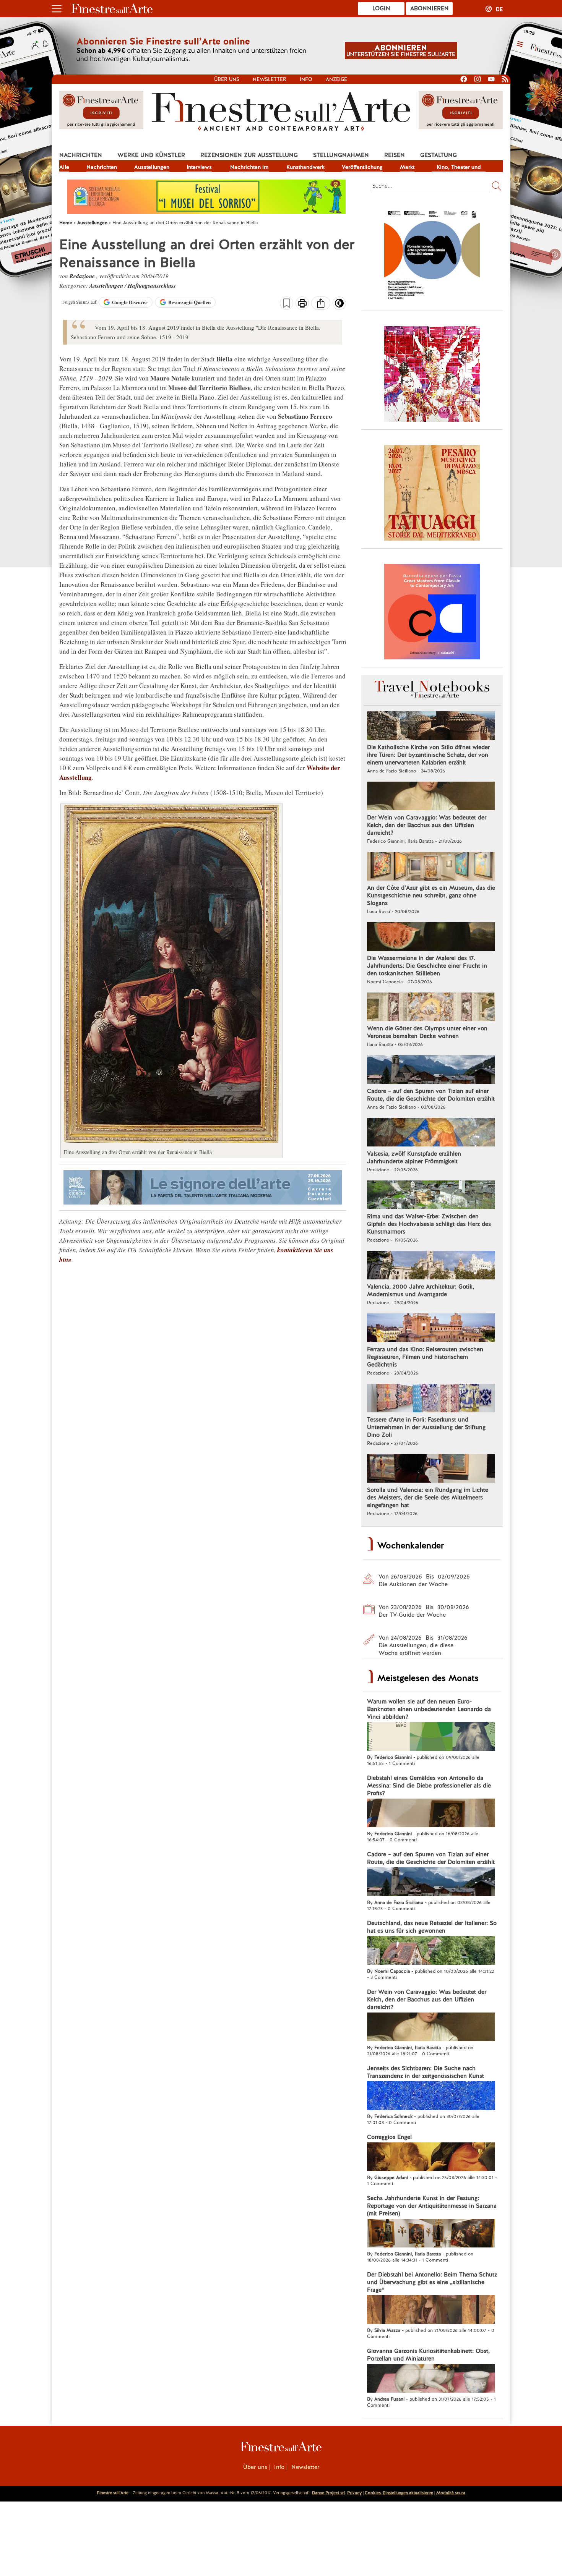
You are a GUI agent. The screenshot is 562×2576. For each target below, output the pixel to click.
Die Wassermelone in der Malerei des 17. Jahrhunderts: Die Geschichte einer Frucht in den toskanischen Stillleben (427, 966)
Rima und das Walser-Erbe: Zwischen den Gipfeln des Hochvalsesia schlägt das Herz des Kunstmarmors (429, 1224)
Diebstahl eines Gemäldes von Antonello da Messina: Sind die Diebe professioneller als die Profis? (429, 1786)
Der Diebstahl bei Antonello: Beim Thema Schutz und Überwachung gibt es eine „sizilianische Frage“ (432, 2282)
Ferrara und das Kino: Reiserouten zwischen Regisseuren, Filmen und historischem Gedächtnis (425, 1357)
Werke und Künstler (151, 155)
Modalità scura (451, 2493)
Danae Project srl (328, 2493)
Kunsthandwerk (305, 167)
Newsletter (270, 79)
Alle (64, 167)
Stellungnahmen (341, 155)
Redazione (83, 276)
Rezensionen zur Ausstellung (249, 155)
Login (381, 8)
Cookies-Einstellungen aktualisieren (399, 2493)
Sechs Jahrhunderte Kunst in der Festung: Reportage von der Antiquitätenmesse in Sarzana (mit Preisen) (432, 2206)
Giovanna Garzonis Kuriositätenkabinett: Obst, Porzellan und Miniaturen (428, 2355)
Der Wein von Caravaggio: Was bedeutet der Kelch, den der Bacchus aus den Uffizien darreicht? (427, 825)
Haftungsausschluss (152, 286)
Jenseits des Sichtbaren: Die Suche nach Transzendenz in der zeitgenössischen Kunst (426, 2072)
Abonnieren (430, 8)
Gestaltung (439, 155)
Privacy (354, 2493)
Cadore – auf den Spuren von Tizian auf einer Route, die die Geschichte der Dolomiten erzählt (431, 1095)
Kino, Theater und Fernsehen (459, 168)
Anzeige (336, 79)
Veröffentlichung (362, 167)
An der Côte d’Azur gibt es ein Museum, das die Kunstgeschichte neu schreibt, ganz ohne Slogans (431, 895)
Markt (407, 167)
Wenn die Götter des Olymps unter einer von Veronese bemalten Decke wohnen (427, 1032)
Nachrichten (81, 155)
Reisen (395, 155)
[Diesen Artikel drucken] (302, 304)
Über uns (227, 79)
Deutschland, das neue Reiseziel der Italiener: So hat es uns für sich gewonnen (432, 1927)
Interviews (199, 167)
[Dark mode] (339, 306)
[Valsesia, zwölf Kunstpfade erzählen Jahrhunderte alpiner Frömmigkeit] (431, 1133)
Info (306, 79)
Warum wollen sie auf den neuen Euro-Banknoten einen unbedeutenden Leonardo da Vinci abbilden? (429, 1709)
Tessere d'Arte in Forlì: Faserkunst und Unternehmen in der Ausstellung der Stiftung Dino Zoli (426, 1427)
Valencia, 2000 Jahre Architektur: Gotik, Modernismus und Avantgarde (421, 1290)
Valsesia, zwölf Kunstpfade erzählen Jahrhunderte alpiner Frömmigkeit (414, 1158)
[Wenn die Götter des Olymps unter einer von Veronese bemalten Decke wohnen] (431, 1008)
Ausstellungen (152, 167)
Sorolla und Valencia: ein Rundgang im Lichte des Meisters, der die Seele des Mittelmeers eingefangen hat (428, 1498)
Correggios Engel (389, 2137)
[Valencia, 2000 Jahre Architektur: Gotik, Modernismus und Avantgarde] (431, 1266)
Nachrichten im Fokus (249, 168)
